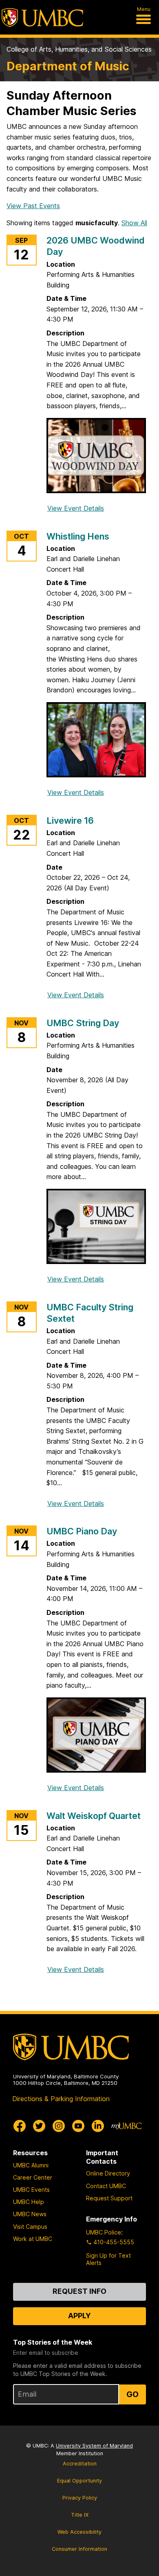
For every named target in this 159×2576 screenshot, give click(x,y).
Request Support (109, 2198)
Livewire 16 (70, 820)
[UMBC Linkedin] (98, 2126)
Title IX (80, 2515)
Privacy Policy (80, 2498)
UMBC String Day (83, 1023)
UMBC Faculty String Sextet (90, 1313)
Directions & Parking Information (61, 2099)
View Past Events (33, 206)
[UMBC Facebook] (20, 2126)
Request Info (79, 2291)
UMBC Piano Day (82, 1531)
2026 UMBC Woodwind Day (96, 246)
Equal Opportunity (79, 2481)
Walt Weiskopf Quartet (94, 1816)
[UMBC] (42, 17)
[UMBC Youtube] (78, 2126)
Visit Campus (30, 2227)
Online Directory (108, 2173)
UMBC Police (104, 2232)
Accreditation (80, 2464)
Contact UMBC (106, 2186)
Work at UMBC (33, 2239)
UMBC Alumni (31, 2165)
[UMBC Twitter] (39, 2126)
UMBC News (30, 2214)
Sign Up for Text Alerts (108, 2259)
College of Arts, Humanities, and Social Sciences (79, 49)
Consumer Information (79, 2549)
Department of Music (68, 66)
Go (132, 2394)
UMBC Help (29, 2202)
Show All (134, 223)
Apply (79, 2316)
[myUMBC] (126, 2126)
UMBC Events (31, 2190)
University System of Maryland (94, 2446)
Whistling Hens (78, 536)
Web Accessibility (79, 2532)
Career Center (33, 2177)
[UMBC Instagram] (59, 2126)
